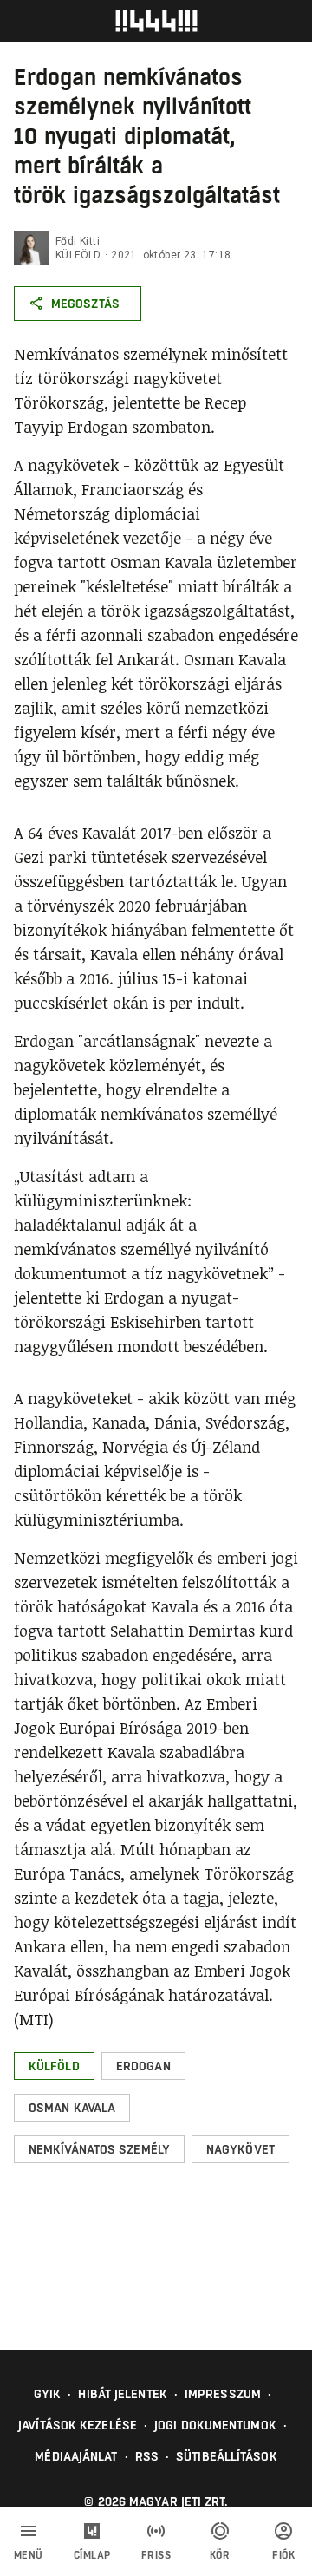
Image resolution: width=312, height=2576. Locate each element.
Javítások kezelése (78, 2425)
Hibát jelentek (122, 2394)
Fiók (283, 2555)
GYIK (47, 2394)
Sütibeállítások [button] (227, 2456)
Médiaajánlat (76, 2456)
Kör (220, 2555)
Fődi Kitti (78, 241)
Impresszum (223, 2394)
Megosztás (85, 304)
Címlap (92, 2555)
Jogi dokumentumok (215, 2425)
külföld (78, 255)
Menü (29, 2555)
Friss (156, 2555)
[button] (54, 2066)
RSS (147, 2456)
